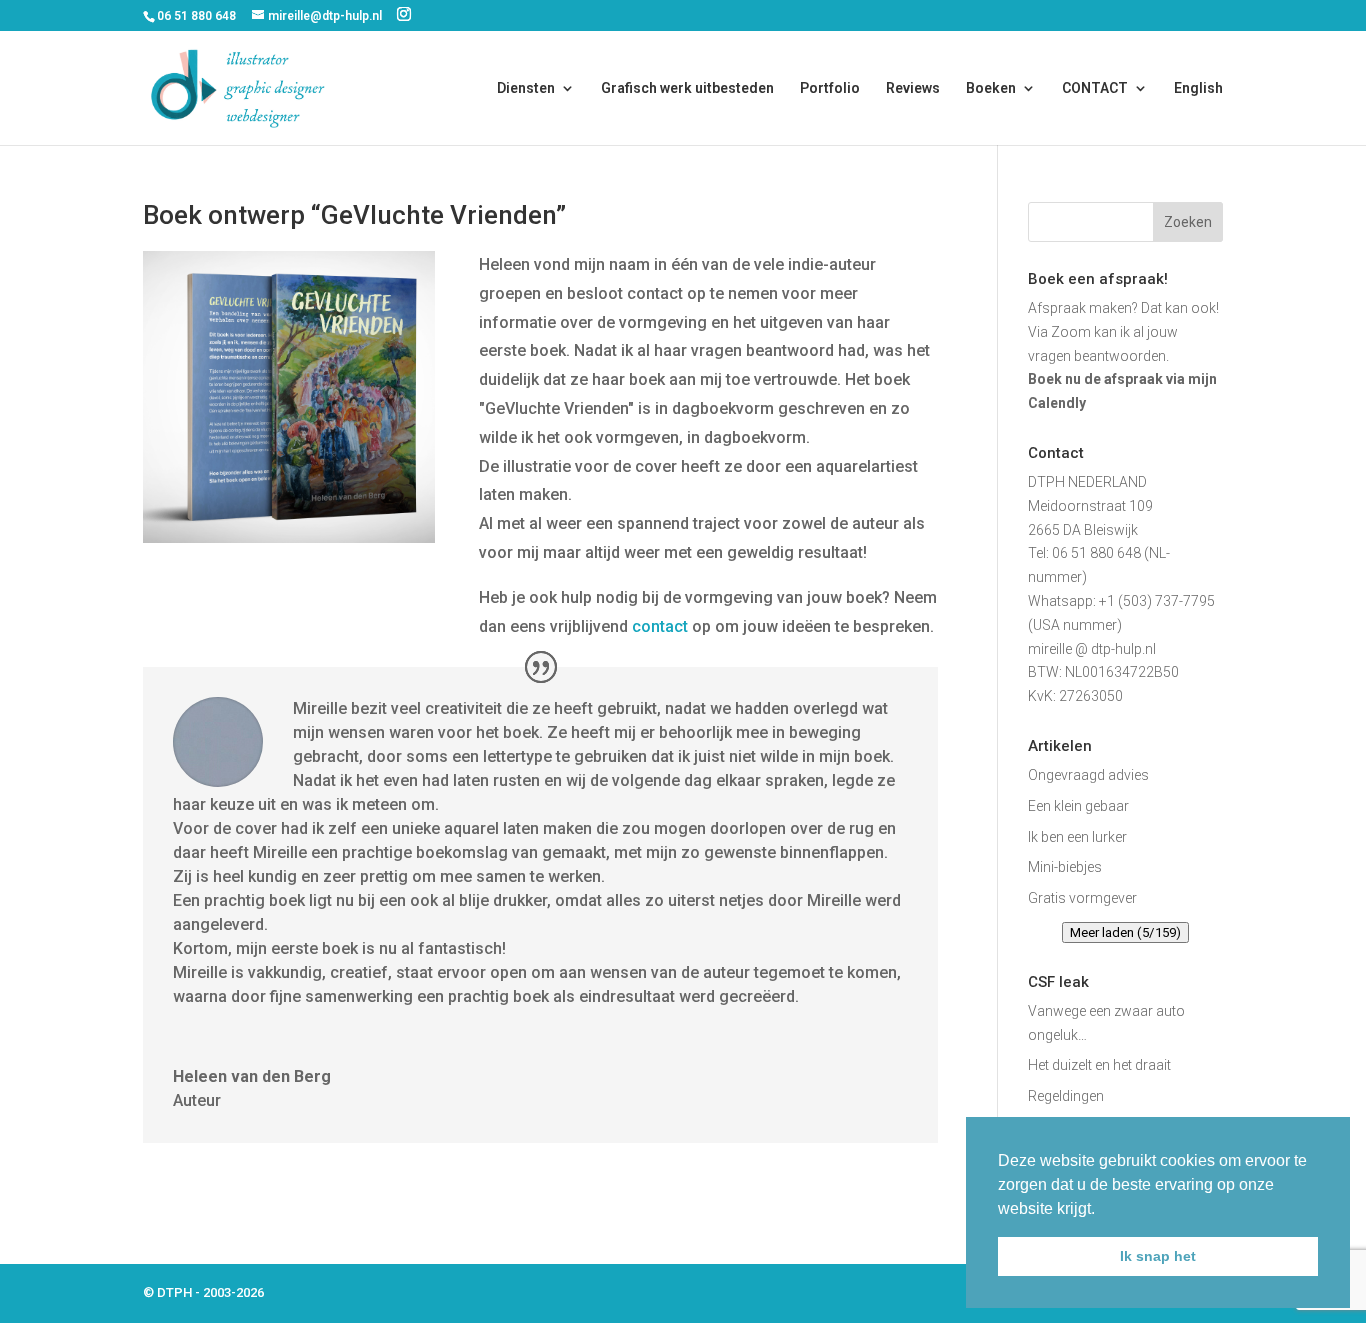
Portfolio (830, 88)
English (1198, 88)
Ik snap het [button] (1158, 1256)
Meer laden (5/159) (1125, 932)
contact (660, 626)
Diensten (526, 88)
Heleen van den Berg (252, 1076)
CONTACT (1095, 88)
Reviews (913, 88)
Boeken (991, 88)
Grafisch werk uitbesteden (687, 88)
